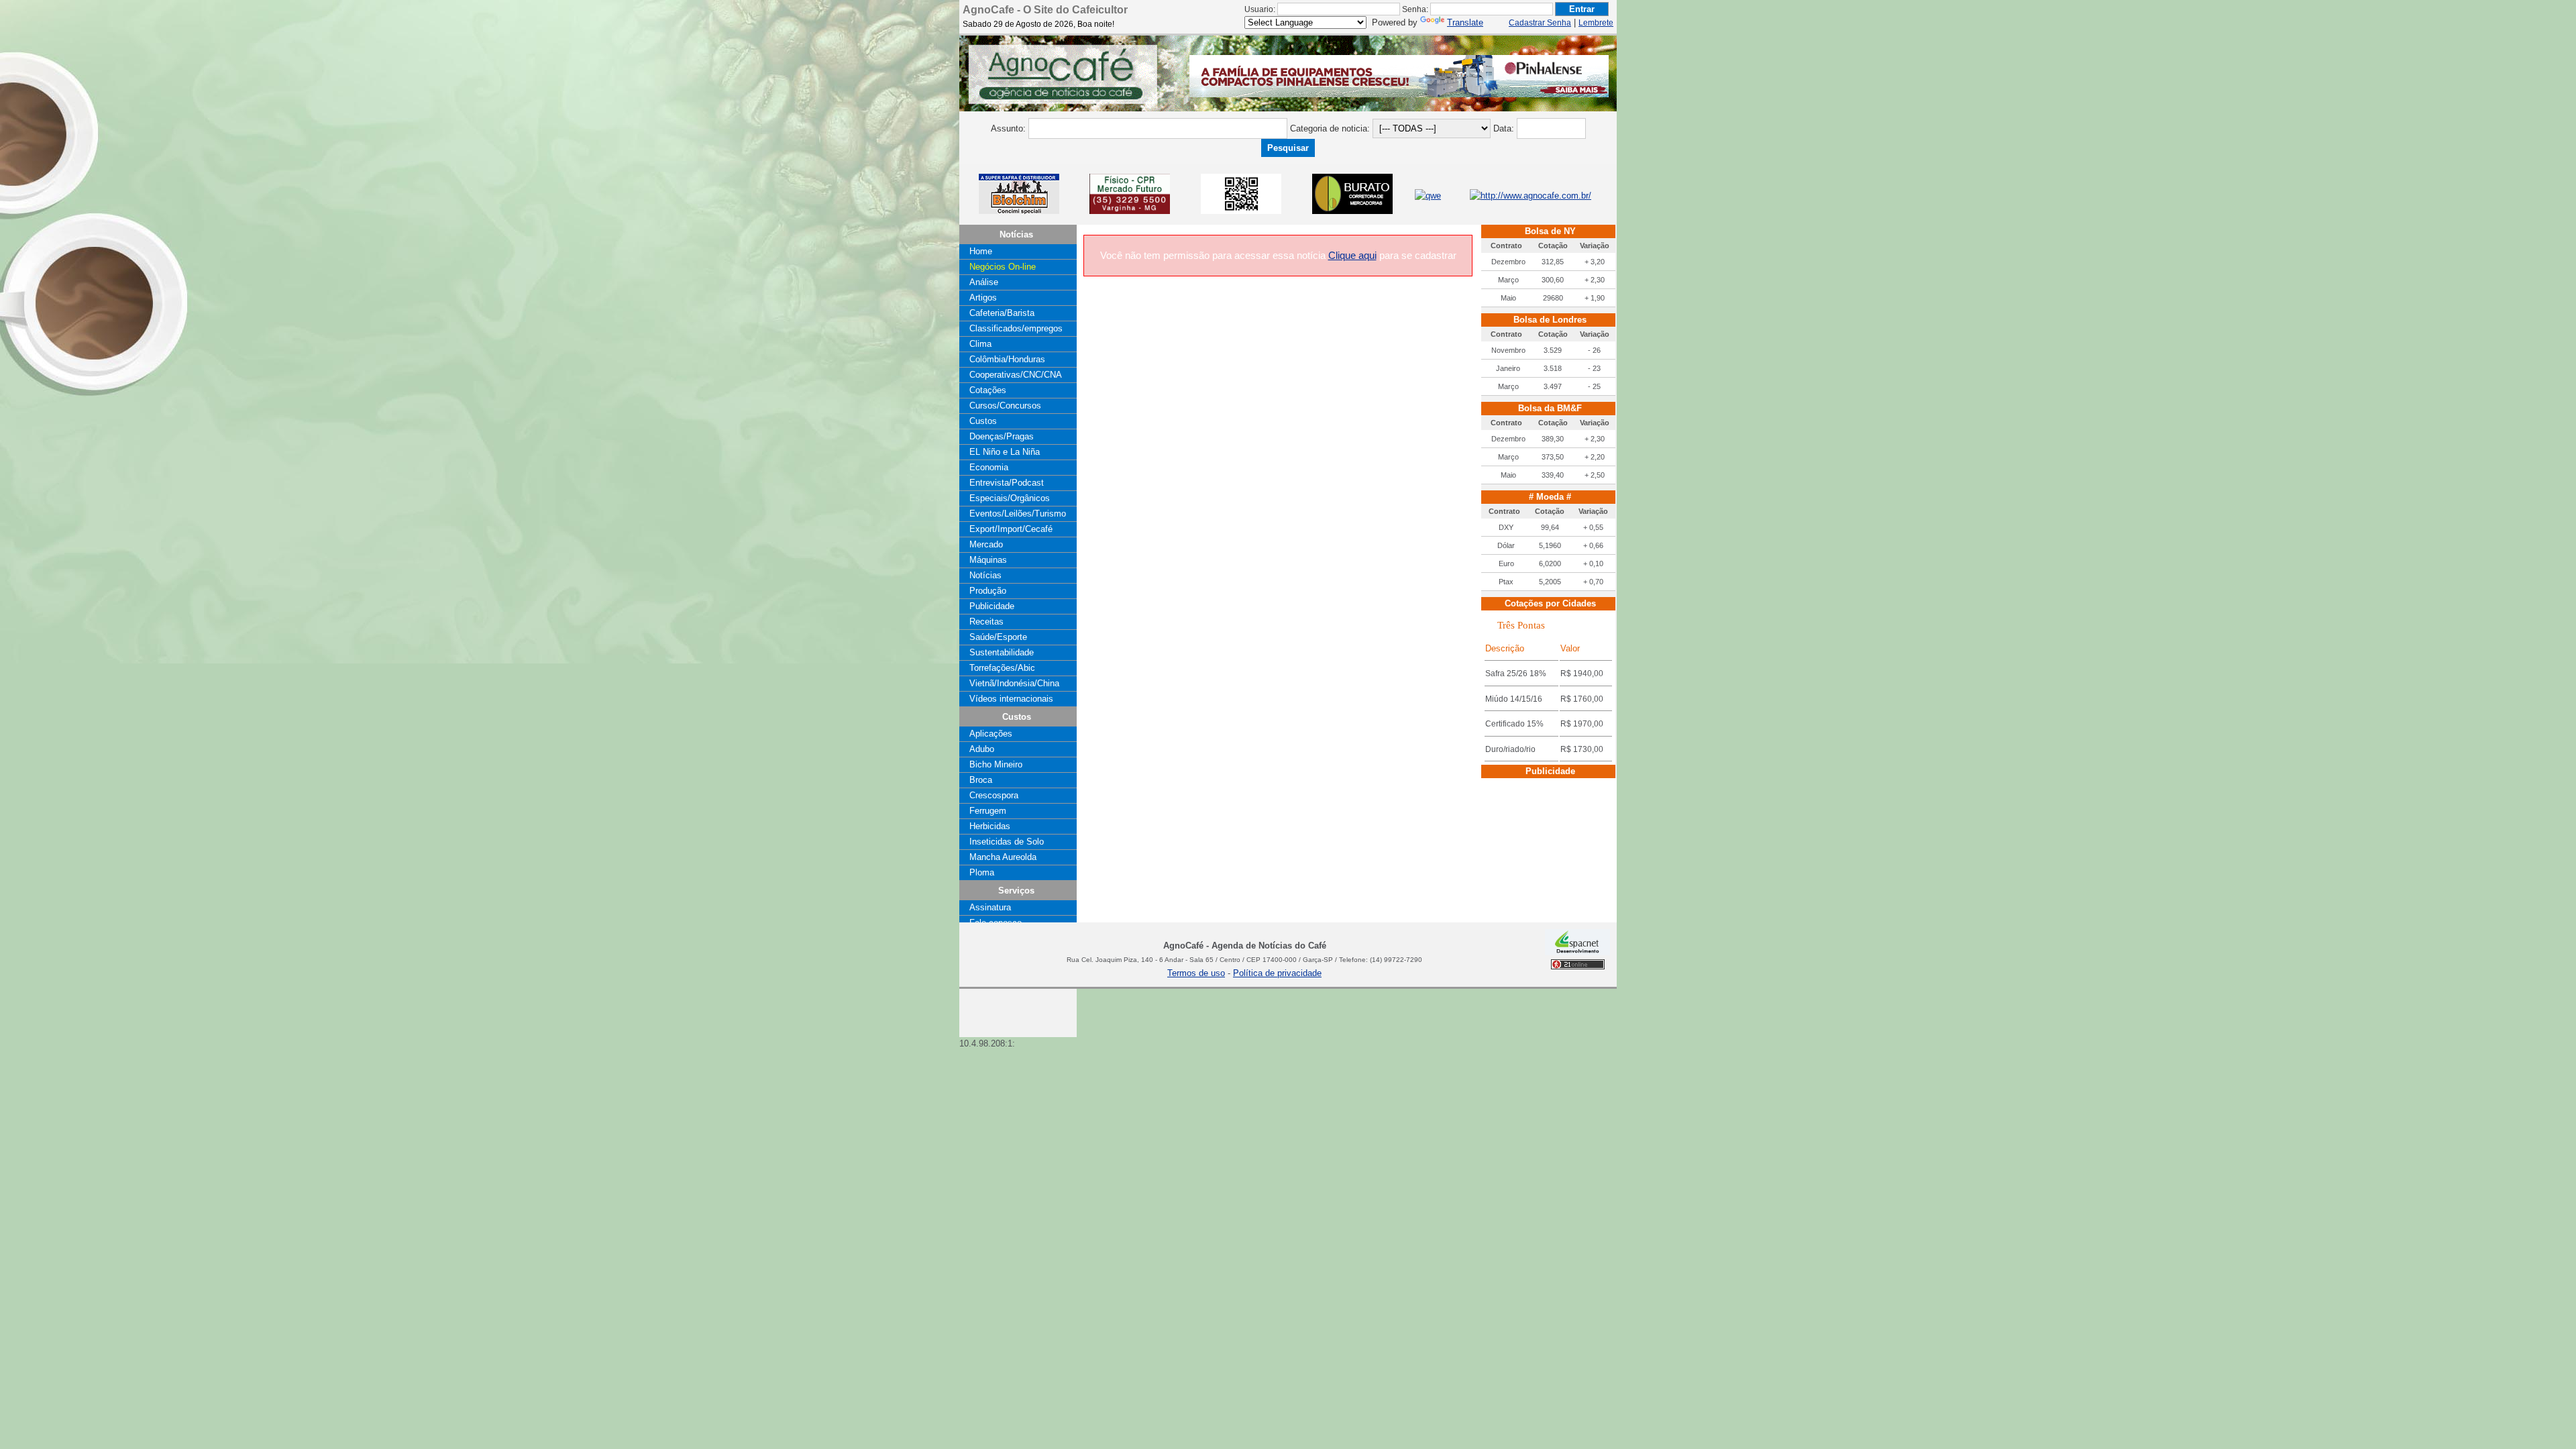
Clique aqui (1352, 255)
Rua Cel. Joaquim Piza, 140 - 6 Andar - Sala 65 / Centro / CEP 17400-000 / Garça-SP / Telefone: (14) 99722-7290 (1244, 960)
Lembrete (1596, 23)
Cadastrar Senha (1540, 23)
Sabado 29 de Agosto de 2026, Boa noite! (1038, 24)
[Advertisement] (993, 1000)
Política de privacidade (1277, 973)
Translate (1465, 22)
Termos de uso (1196, 973)
